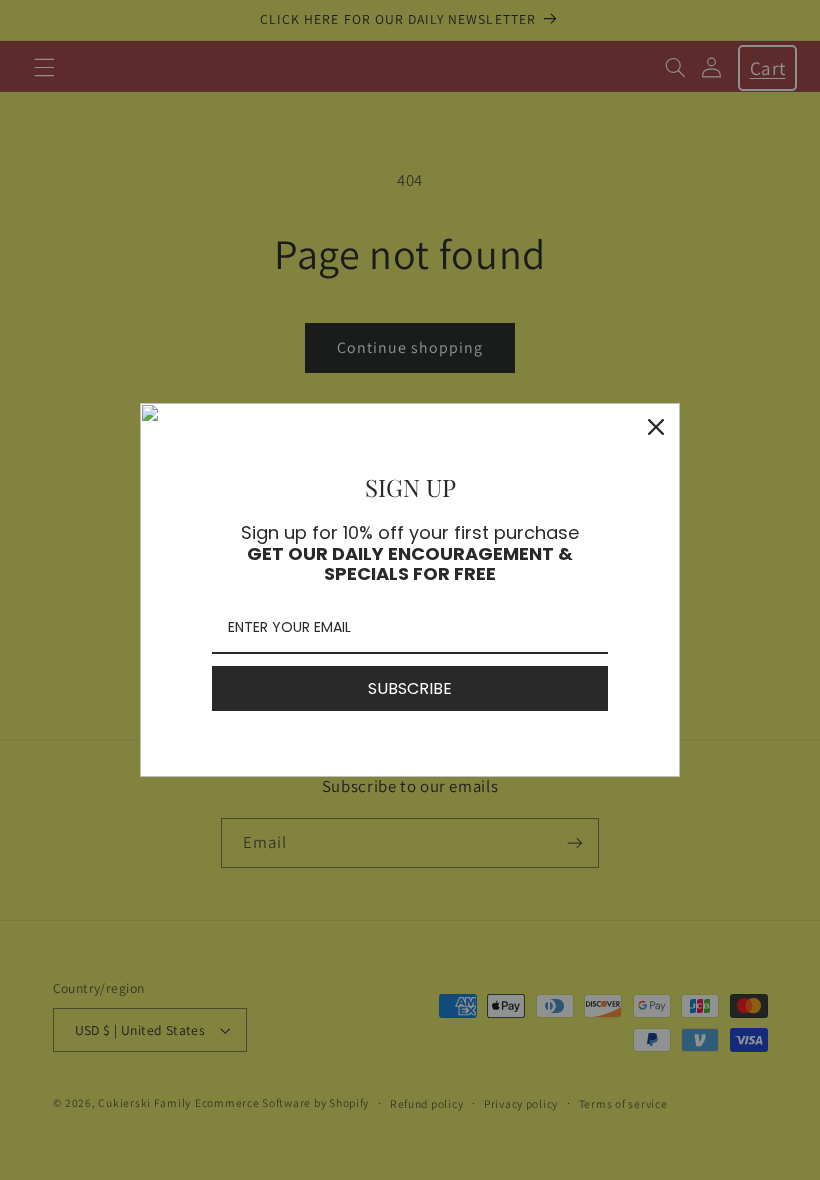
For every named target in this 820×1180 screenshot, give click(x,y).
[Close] (656, 427)
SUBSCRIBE (410, 688)
